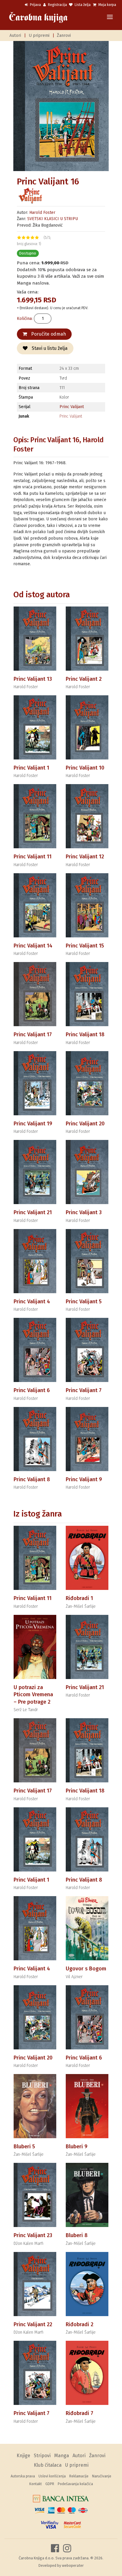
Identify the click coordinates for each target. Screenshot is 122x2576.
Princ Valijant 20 (85, 1124)
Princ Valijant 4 (32, 1302)
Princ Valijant (72, 407)
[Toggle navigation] (110, 17)
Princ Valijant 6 (32, 1390)
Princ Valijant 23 (33, 2235)
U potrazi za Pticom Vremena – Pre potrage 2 (33, 1695)
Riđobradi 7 (80, 2413)
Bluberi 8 (77, 2235)
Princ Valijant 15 (85, 946)
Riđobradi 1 (79, 1598)
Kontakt (36, 2484)
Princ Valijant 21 (33, 1212)
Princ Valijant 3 (84, 1212)
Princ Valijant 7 (84, 1390)
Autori (15, 35)
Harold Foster (42, 213)
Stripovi (42, 2456)
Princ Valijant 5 (84, 1302)
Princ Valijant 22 (33, 2324)
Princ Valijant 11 (33, 857)
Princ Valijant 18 (85, 1034)
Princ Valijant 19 (33, 1124)
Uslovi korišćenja (52, 2476)
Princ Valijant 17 (33, 1034)
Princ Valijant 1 (31, 768)
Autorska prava (23, 2476)
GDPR (50, 2484)
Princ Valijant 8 (32, 1479)
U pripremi (39, 35)
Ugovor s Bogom (86, 1969)
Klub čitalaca (48, 2465)
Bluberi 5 (24, 2147)
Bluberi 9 (77, 2147)
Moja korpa (107, 5)
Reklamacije (79, 2476)
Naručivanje (102, 2476)
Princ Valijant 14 (33, 946)
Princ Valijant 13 (33, 679)
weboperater (73, 2565)
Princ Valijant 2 (84, 679)
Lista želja (82, 5)
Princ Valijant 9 (84, 1479)
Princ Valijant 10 (85, 768)
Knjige (23, 2456)
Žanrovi (64, 35)
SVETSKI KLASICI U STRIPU (53, 219)
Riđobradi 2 (80, 2324)
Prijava (35, 5)
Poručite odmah (48, 334)
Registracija (57, 5)
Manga (62, 2456)
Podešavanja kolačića (75, 2484)
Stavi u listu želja (49, 348)
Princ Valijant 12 (85, 857)
